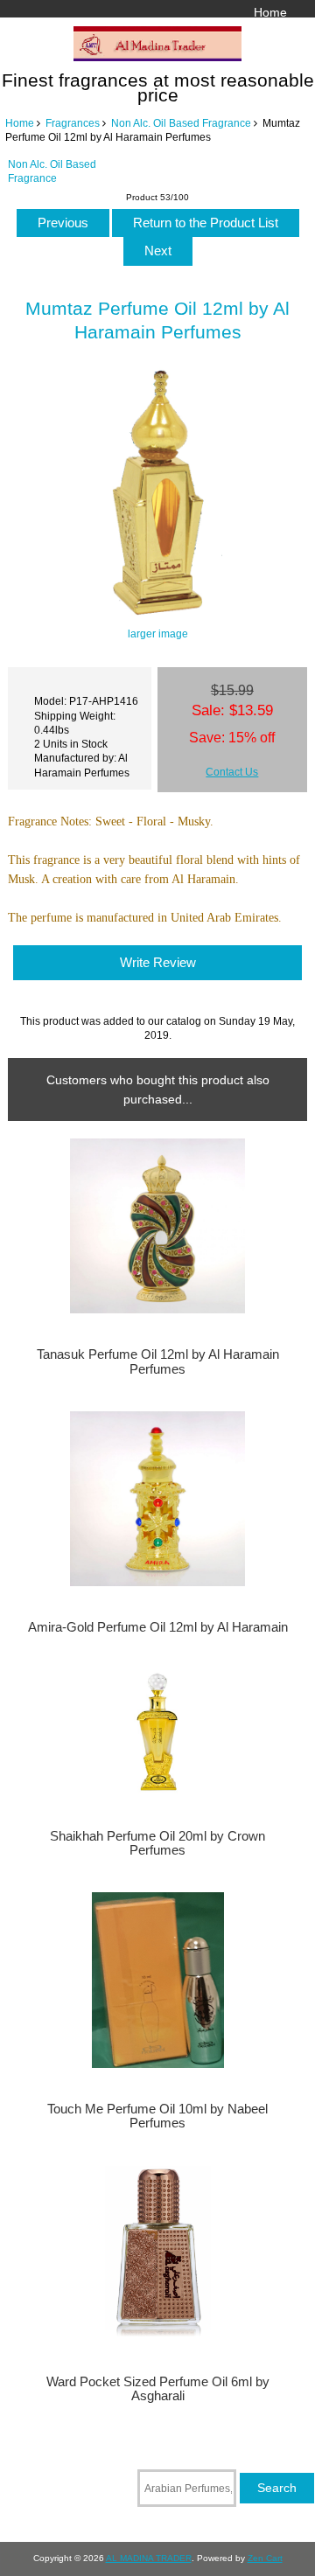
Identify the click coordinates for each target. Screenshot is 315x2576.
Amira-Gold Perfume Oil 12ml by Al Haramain (158, 1627)
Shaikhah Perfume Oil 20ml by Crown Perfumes (157, 1843)
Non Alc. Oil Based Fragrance (181, 123)
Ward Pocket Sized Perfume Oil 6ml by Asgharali (158, 2389)
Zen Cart (265, 2558)
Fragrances (73, 123)
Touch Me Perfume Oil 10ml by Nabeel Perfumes (157, 2116)
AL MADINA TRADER (149, 2558)
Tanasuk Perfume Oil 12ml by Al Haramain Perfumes (158, 1361)
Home (270, 12)
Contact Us (232, 772)
